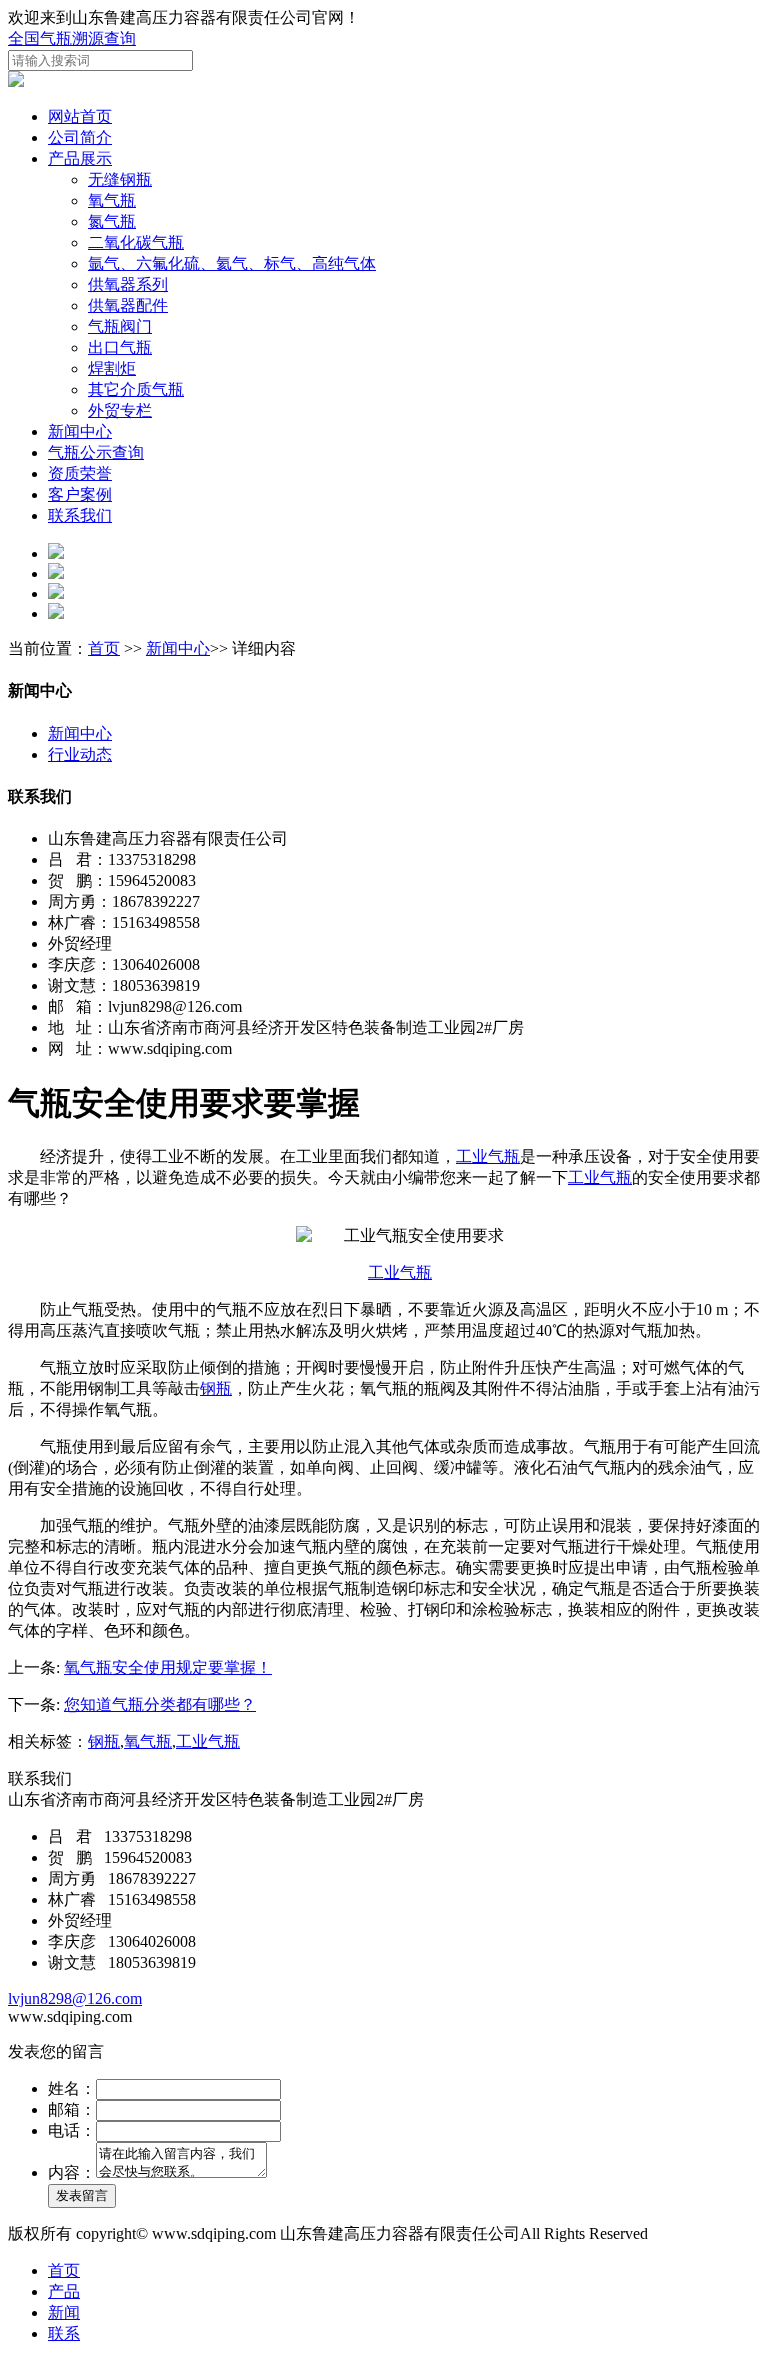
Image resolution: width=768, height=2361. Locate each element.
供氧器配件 (128, 305)
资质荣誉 (80, 473)
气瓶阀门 (120, 326)
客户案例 (80, 494)
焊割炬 (112, 368)
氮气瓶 (112, 221)
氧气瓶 (112, 200)
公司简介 (80, 137)
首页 (104, 648)
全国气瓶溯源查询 (72, 38)
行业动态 (80, 754)
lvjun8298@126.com (75, 1998)
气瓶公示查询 (96, 452)
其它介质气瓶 (136, 389)
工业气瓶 (488, 1156)
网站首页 (80, 116)
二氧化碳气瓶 (136, 242)
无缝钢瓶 (120, 179)
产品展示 (80, 158)
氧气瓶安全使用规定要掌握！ (168, 1667)
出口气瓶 (120, 347)
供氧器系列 (128, 284)
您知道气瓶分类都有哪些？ (160, 1704)
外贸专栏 (120, 410)
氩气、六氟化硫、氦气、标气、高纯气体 (232, 263)
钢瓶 (216, 1388)
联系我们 (80, 515)
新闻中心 (80, 431)
